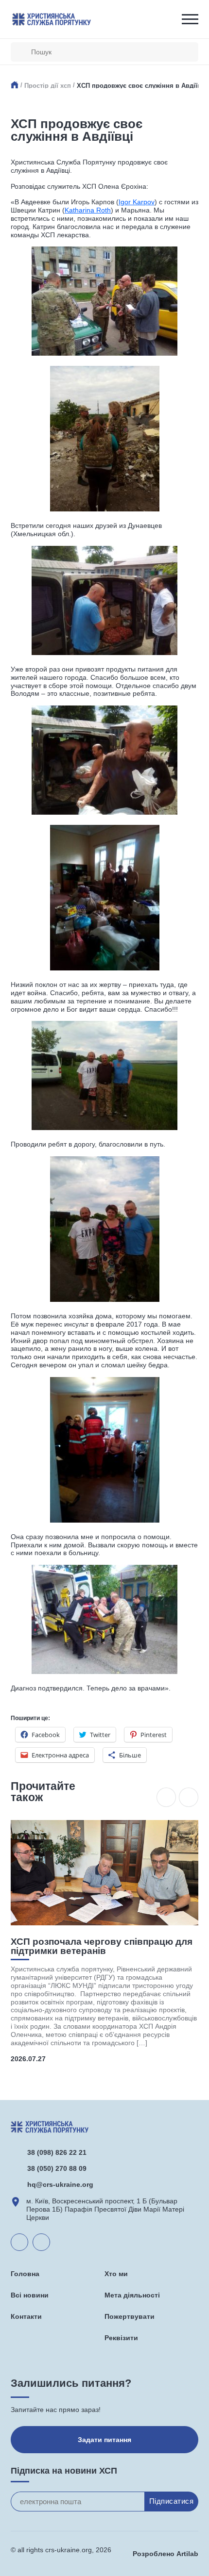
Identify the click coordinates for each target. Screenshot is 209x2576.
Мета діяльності (132, 2295)
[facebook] (41, 2242)
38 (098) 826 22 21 (57, 2152)
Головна (25, 2274)
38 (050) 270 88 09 (57, 2168)
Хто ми (116, 2274)
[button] (166, 1797)
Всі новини (30, 2295)
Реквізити (121, 2338)
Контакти (26, 2316)
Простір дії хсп (48, 86)
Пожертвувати (130, 2316)
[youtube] (19, 2242)
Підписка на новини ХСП (64, 2471)
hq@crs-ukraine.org (60, 2184)
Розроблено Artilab (165, 2554)
